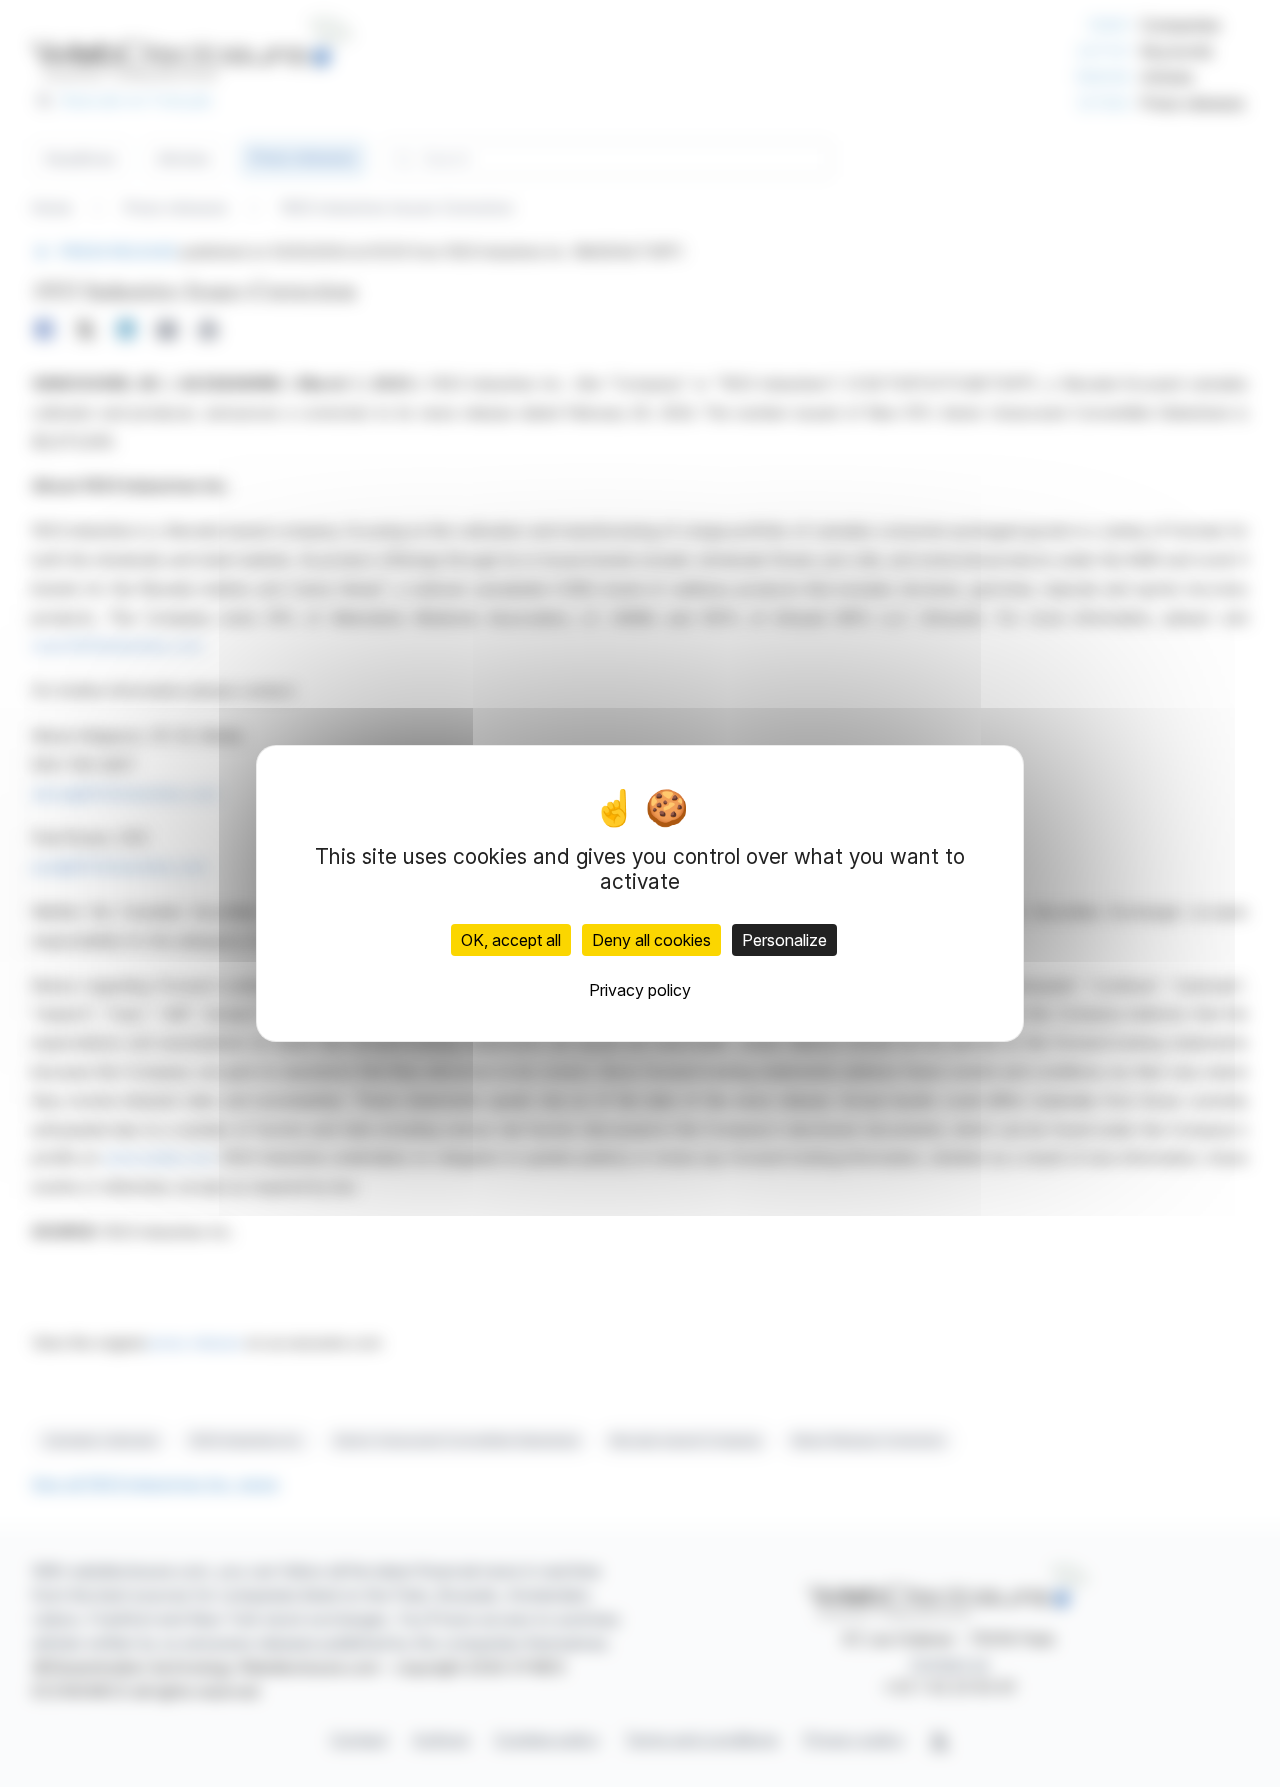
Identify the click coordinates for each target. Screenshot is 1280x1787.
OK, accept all (511, 940)
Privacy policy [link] (640, 990)
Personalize (784, 940)
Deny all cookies (651, 940)
